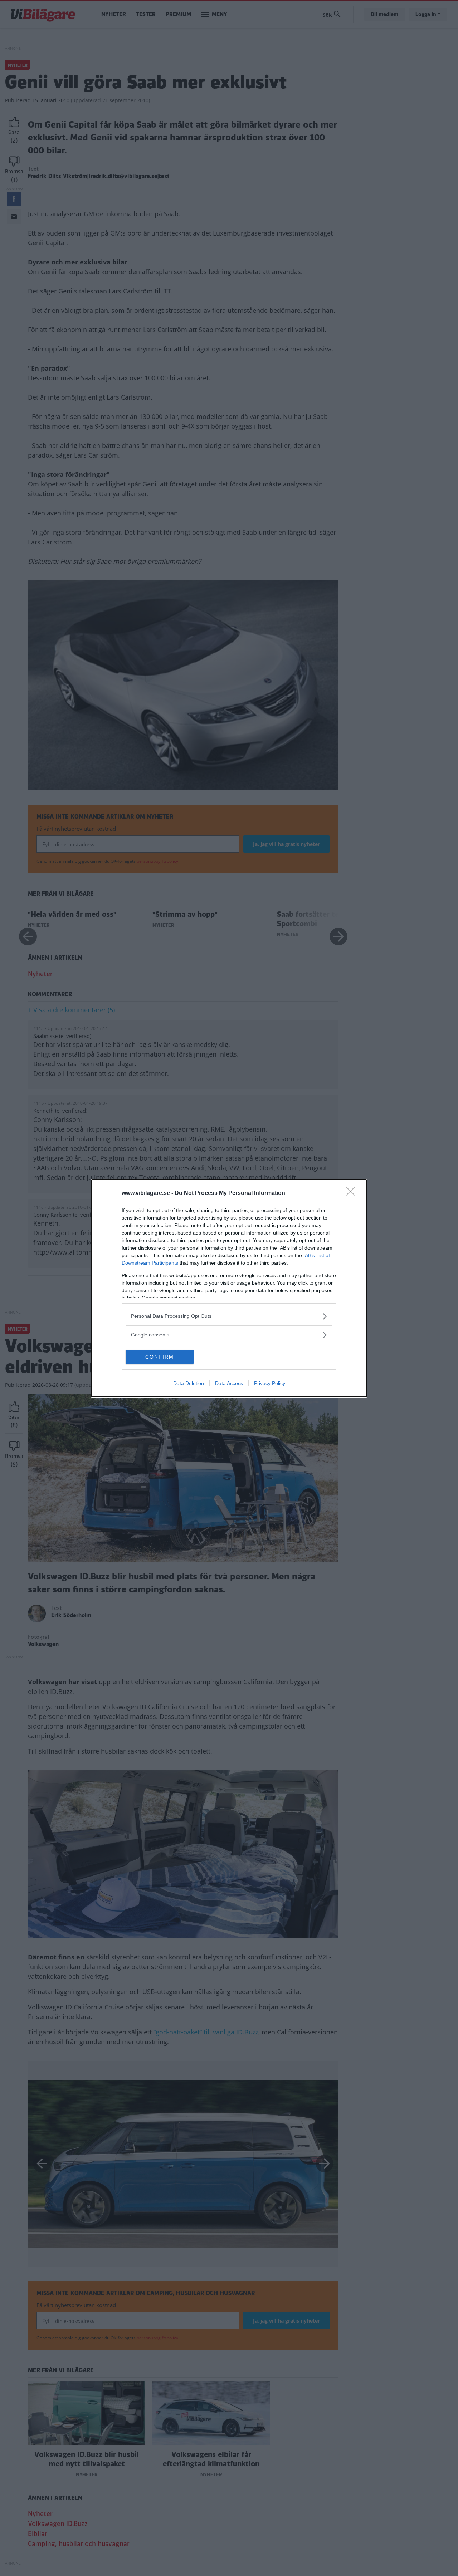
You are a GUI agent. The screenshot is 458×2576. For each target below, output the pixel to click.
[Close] (353, 1193)
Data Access (229, 1383)
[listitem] (229, 1316)
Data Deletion (189, 1383)
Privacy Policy (270, 1383)
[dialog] (229, 1288)
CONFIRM (160, 1357)
